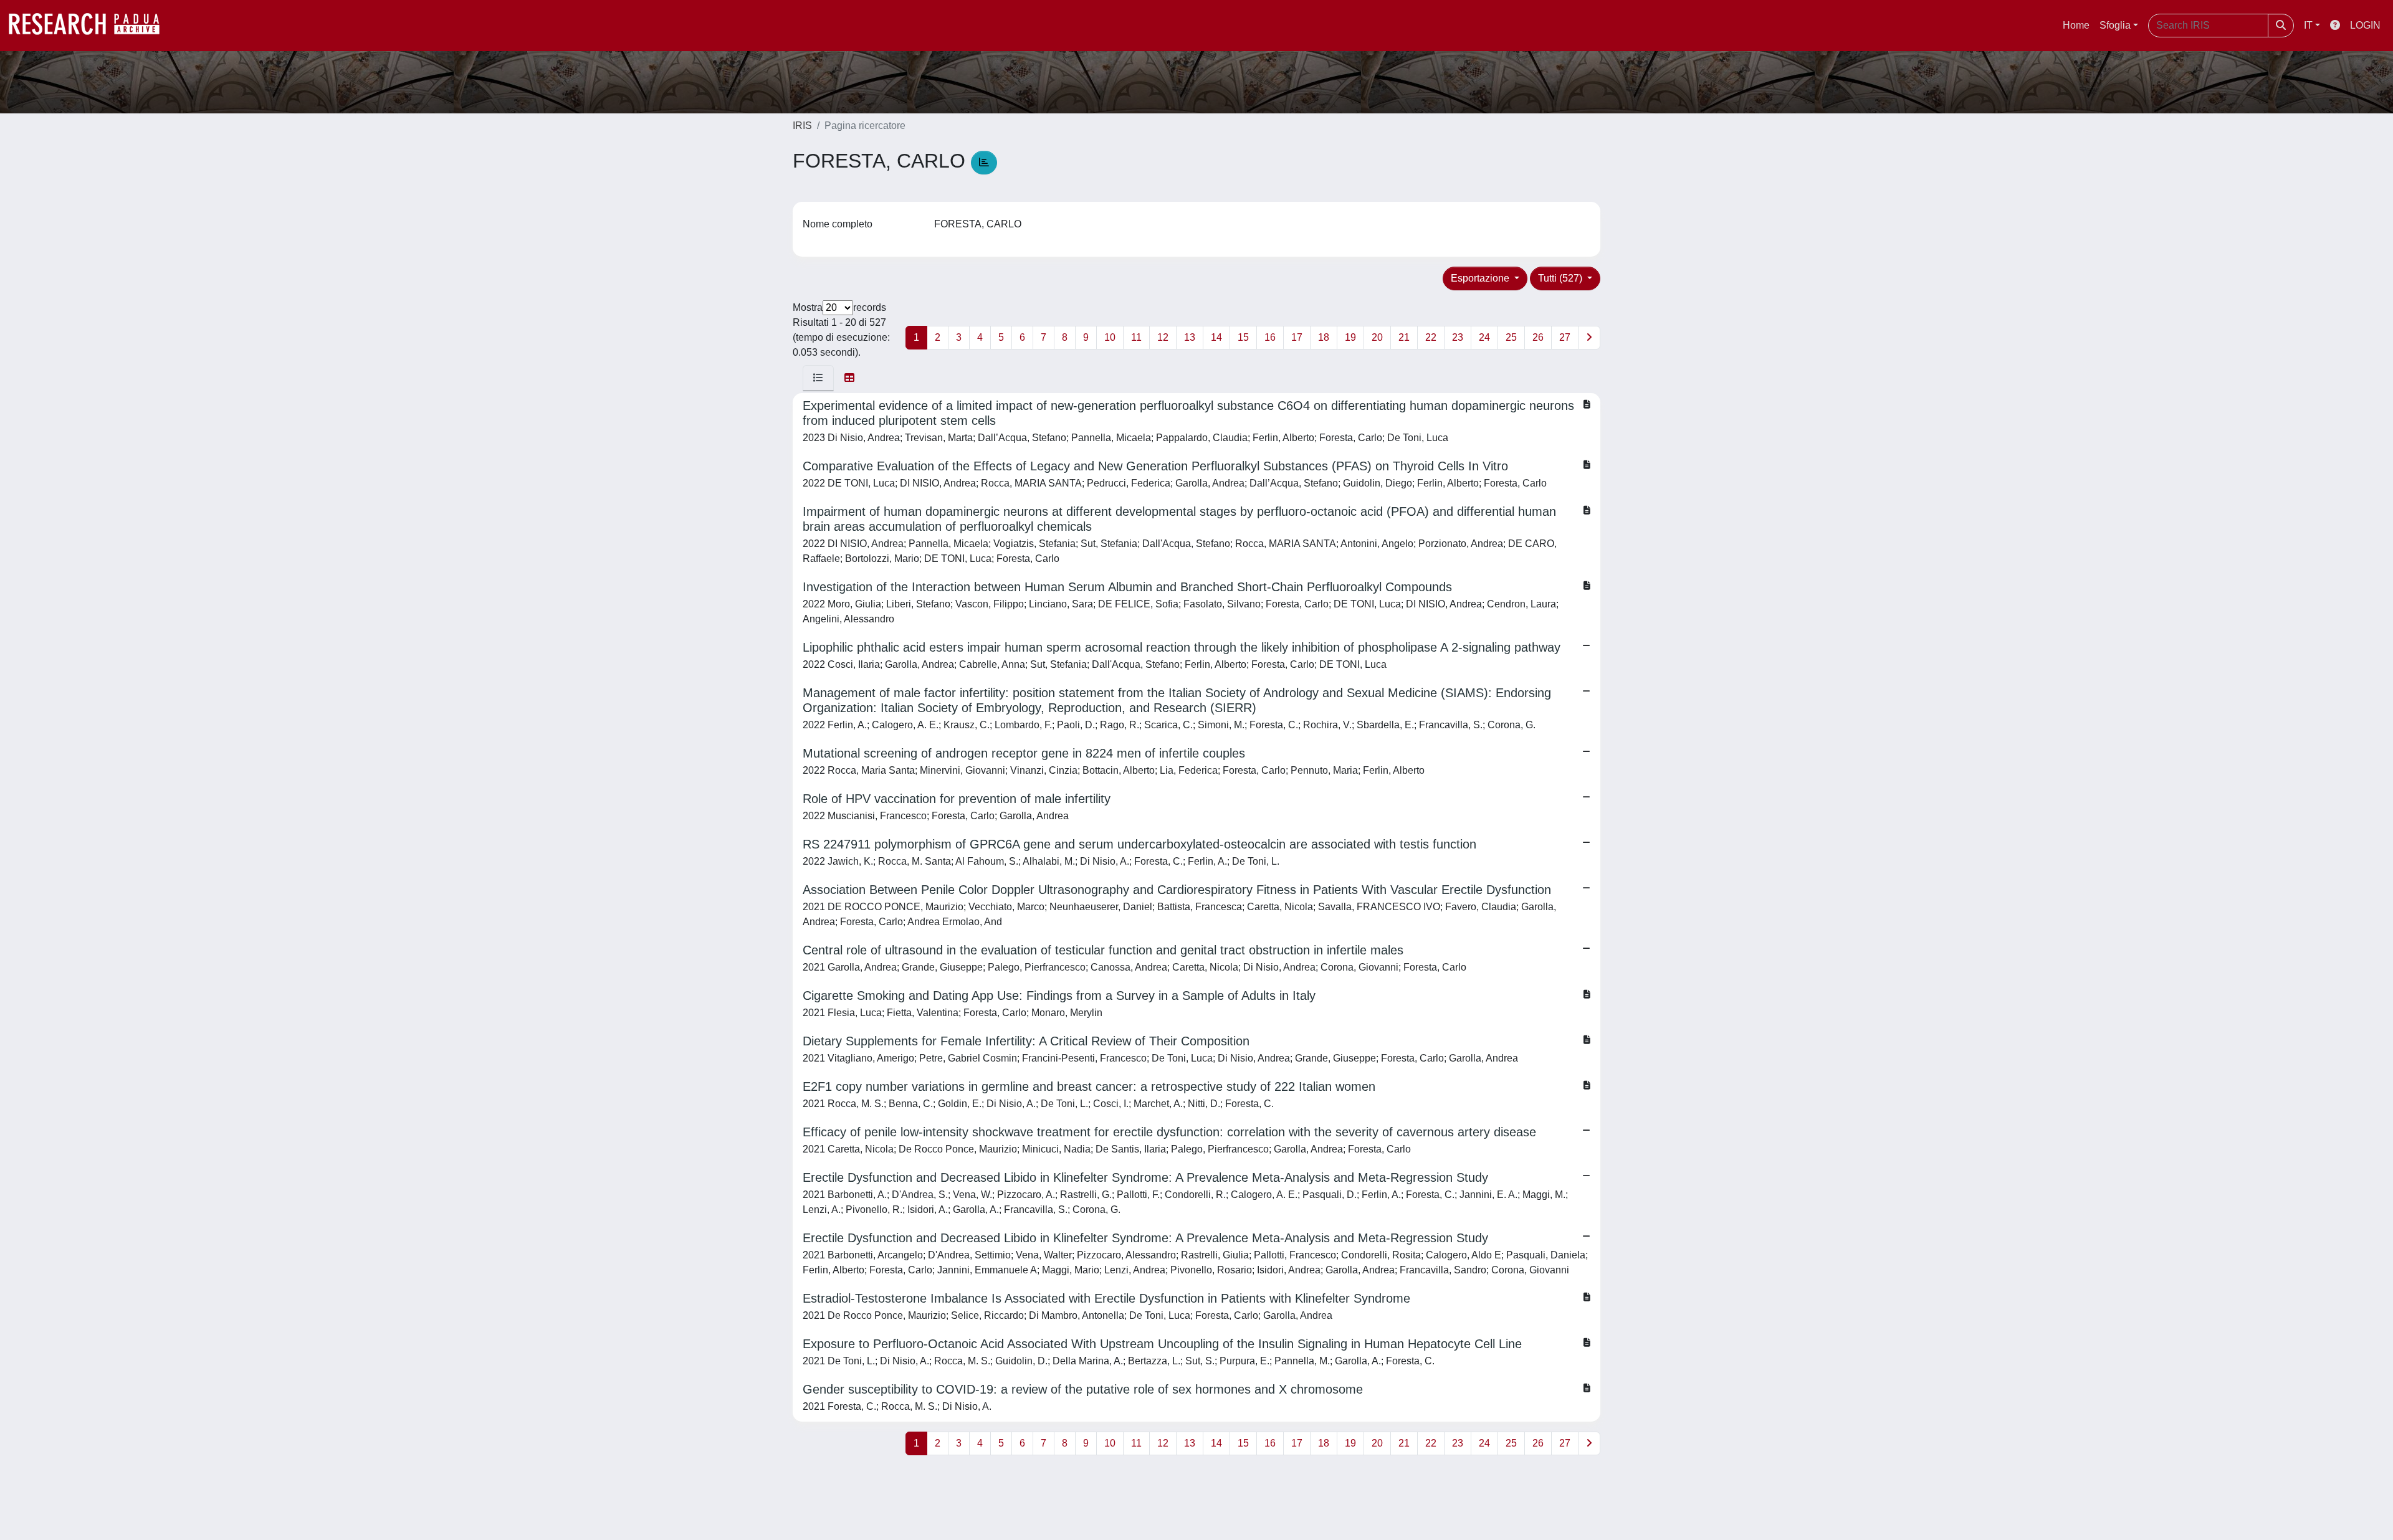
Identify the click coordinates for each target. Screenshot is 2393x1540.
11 (1136, 337)
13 (1190, 337)
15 (1243, 337)
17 (1297, 337)
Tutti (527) (1561, 278)
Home (2076, 25)
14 (1216, 337)
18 (1324, 337)
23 (1458, 337)
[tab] (818, 378)
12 (1163, 337)
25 (1511, 337)
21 (1404, 337)
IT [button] (2308, 25)
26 (1538, 337)
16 (1270, 337)
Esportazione (1481, 278)
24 (1484, 337)
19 (1350, 337)
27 (1565, 337)
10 (1110, 337)
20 (1377, 337)
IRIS (802, 126)
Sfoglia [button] (2115, 25)
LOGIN (2365, 25)
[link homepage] (90, 26)
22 (1431, 337)
